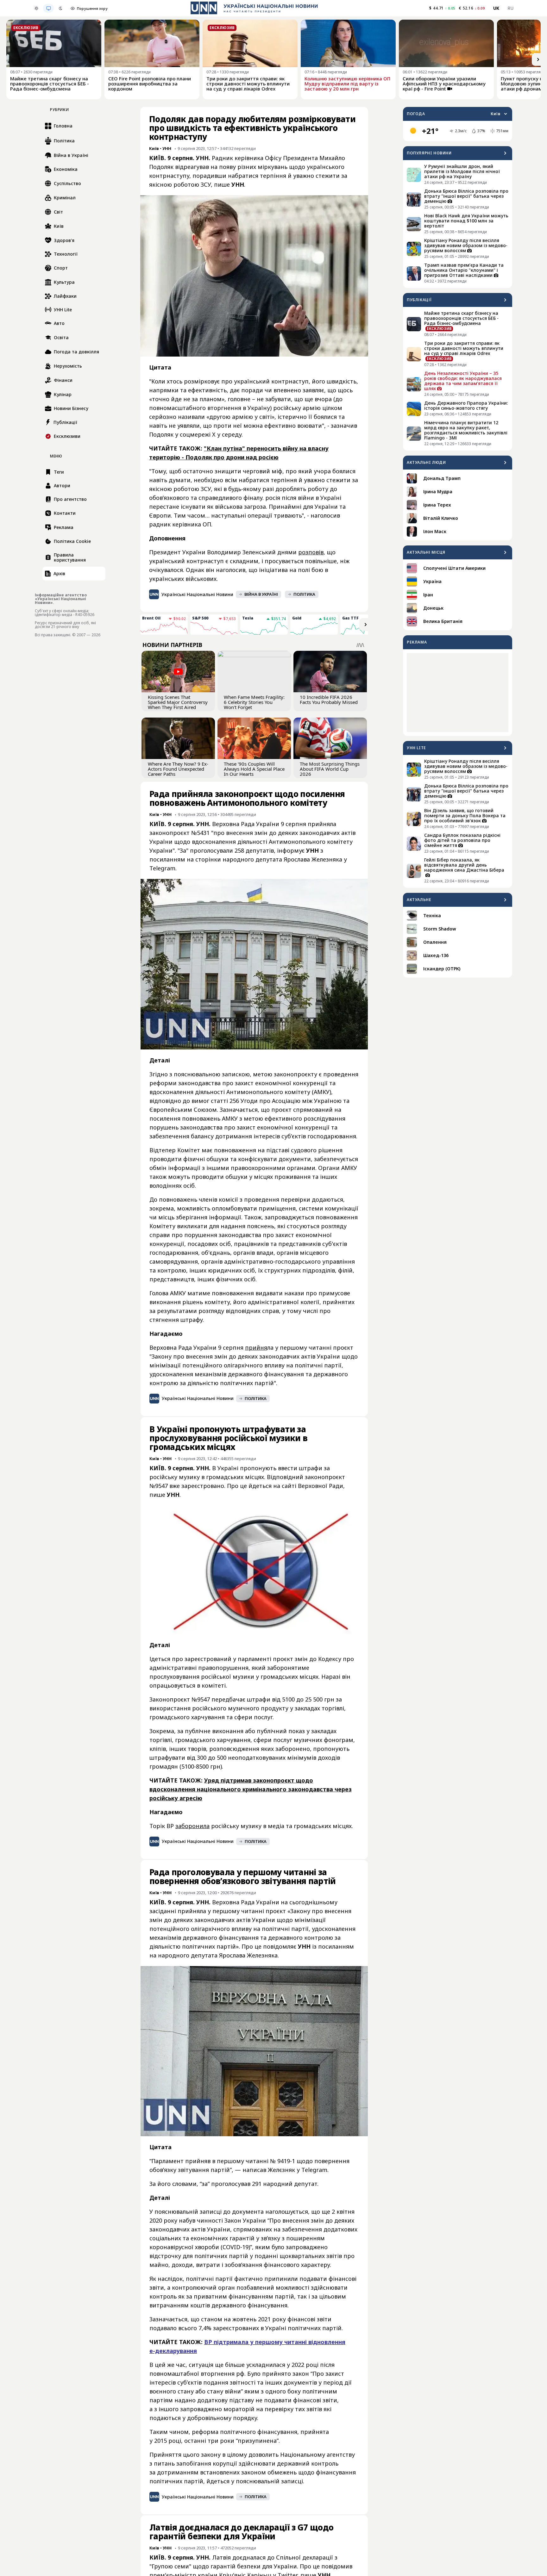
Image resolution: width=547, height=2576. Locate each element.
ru (510, 8)
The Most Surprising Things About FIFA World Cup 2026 (330, 769)
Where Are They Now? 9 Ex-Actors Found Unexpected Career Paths (178, 769)
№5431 (200, 833)
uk (496, 8)
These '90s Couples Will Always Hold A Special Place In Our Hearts (254, 769)
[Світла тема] (36, 8)
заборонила (192, 1826)
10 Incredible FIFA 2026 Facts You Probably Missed (329, 700)
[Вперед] (538, 59)
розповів (311, 552)
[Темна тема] (60, 8)
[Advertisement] (458, 693)
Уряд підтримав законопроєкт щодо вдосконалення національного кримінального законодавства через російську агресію (251, 1789)
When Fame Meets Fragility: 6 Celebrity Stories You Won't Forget (254, 702)
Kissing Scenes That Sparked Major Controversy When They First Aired (178, 702)
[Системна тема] (48, 8)
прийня (256, 1347)
